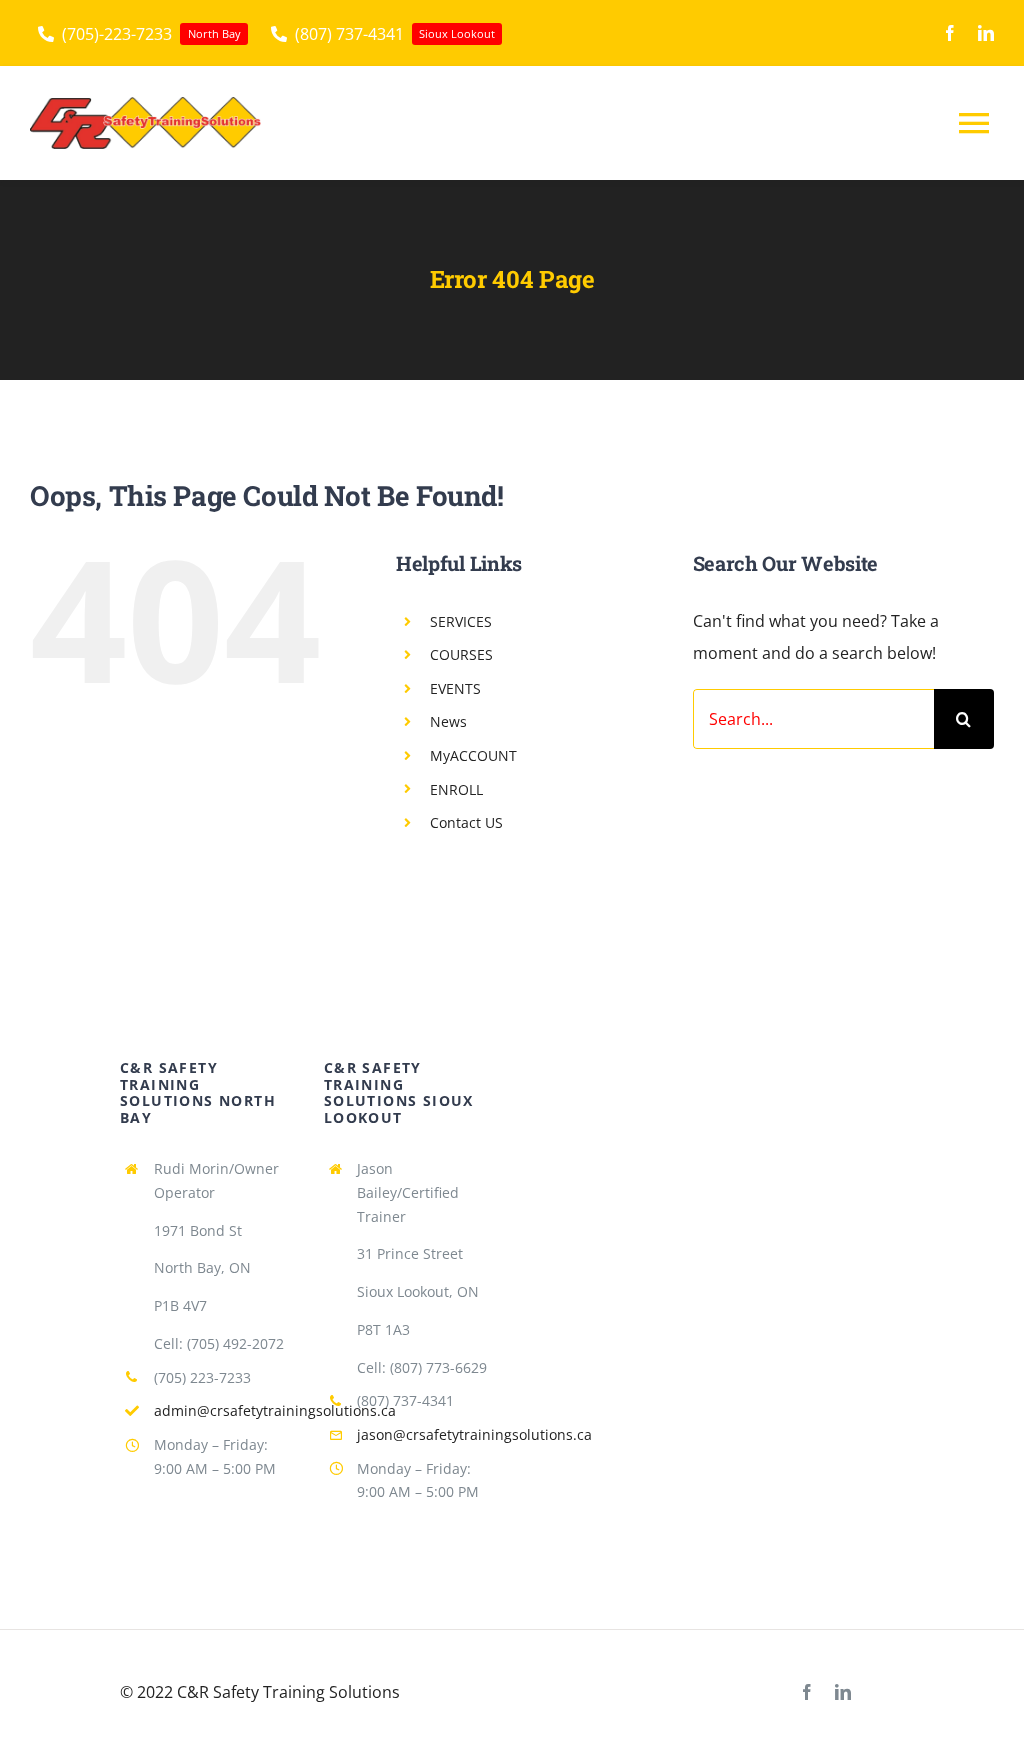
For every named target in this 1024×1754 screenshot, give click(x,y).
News (448, 721)
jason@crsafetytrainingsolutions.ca (474, 1434)
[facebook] (950, 33)
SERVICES (461, 621)
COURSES (461, 654)
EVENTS (455, 688)
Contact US (466, 822)
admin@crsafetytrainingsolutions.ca (275, 1410)
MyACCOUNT (473, 755)
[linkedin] (986, 33)
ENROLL (456, 789)
